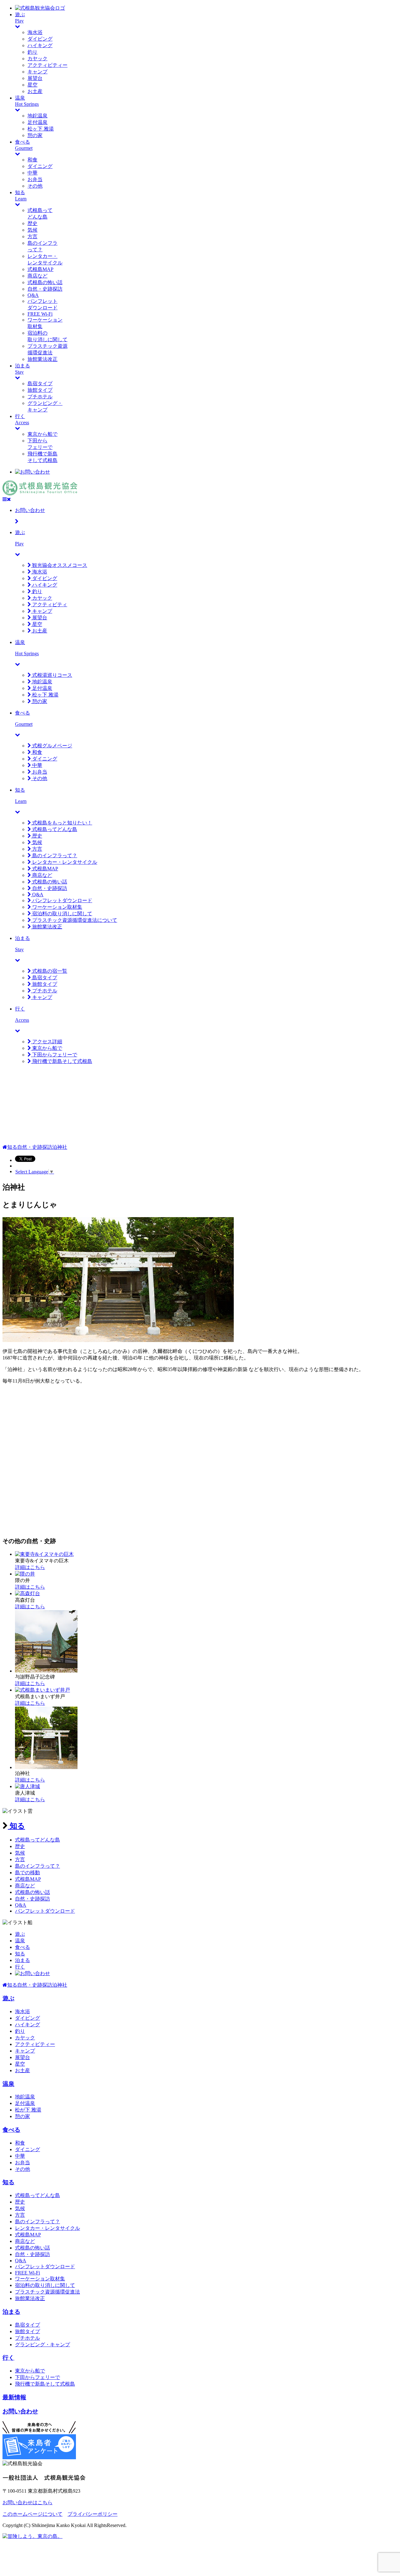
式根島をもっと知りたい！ (62, 823)
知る (16, 1826)
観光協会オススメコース (59, 565)
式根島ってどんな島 (54, 829)
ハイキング (40, 45)
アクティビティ (49, 605)
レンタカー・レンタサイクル (64, 862)
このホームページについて (32, 2514)
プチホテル (40, 397)
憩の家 (35, 135)
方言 (32, 236)
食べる (22, 1947)
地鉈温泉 (37, 116)
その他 (35, 186)
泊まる (22, 1960)
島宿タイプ (40, 383)
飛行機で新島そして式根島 (62, 1061)
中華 (32, 173)
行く (20, 1967)
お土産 (35, 91)
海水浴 (35, 32)
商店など (37, 276)
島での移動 (27, 1873)
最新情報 (14, 2397)
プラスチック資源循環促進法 (47, 2292)
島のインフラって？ (54, 855)
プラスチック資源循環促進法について (74, 920)
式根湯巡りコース (52, 675)
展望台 (35, 78)
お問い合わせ (20, 2411)
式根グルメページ (52, 746)
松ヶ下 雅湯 (41, 129)
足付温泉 (37, 122)
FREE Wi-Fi (40, 314)
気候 (32, 230)
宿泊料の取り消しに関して (62, 914)
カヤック (37, 59)
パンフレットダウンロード (62, 900)
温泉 (20, 1941)
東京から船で (42, 434)
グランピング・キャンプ (42, 2345)
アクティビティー (47, 65)
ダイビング (40, 39)
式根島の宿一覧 (49, 971)
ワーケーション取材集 (57, 907)
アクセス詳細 (47, 1042)
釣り (32, 52)
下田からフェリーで (54, 1055)
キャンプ (37, 72)
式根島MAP (40, 269)
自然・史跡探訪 (45, 289)
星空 (32, 85)
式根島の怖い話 (45, 282)
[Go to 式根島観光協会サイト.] (5, 1147)
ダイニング (40, 166)
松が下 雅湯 (28, 2110)
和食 (32, 160)
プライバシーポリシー (92, 2514)
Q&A (33, 295)
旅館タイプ (40, 390)
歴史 (32, 223)
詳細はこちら (30, 1567)
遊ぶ (20, 1934)
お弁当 (35, 179)
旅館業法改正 (42, 359)
